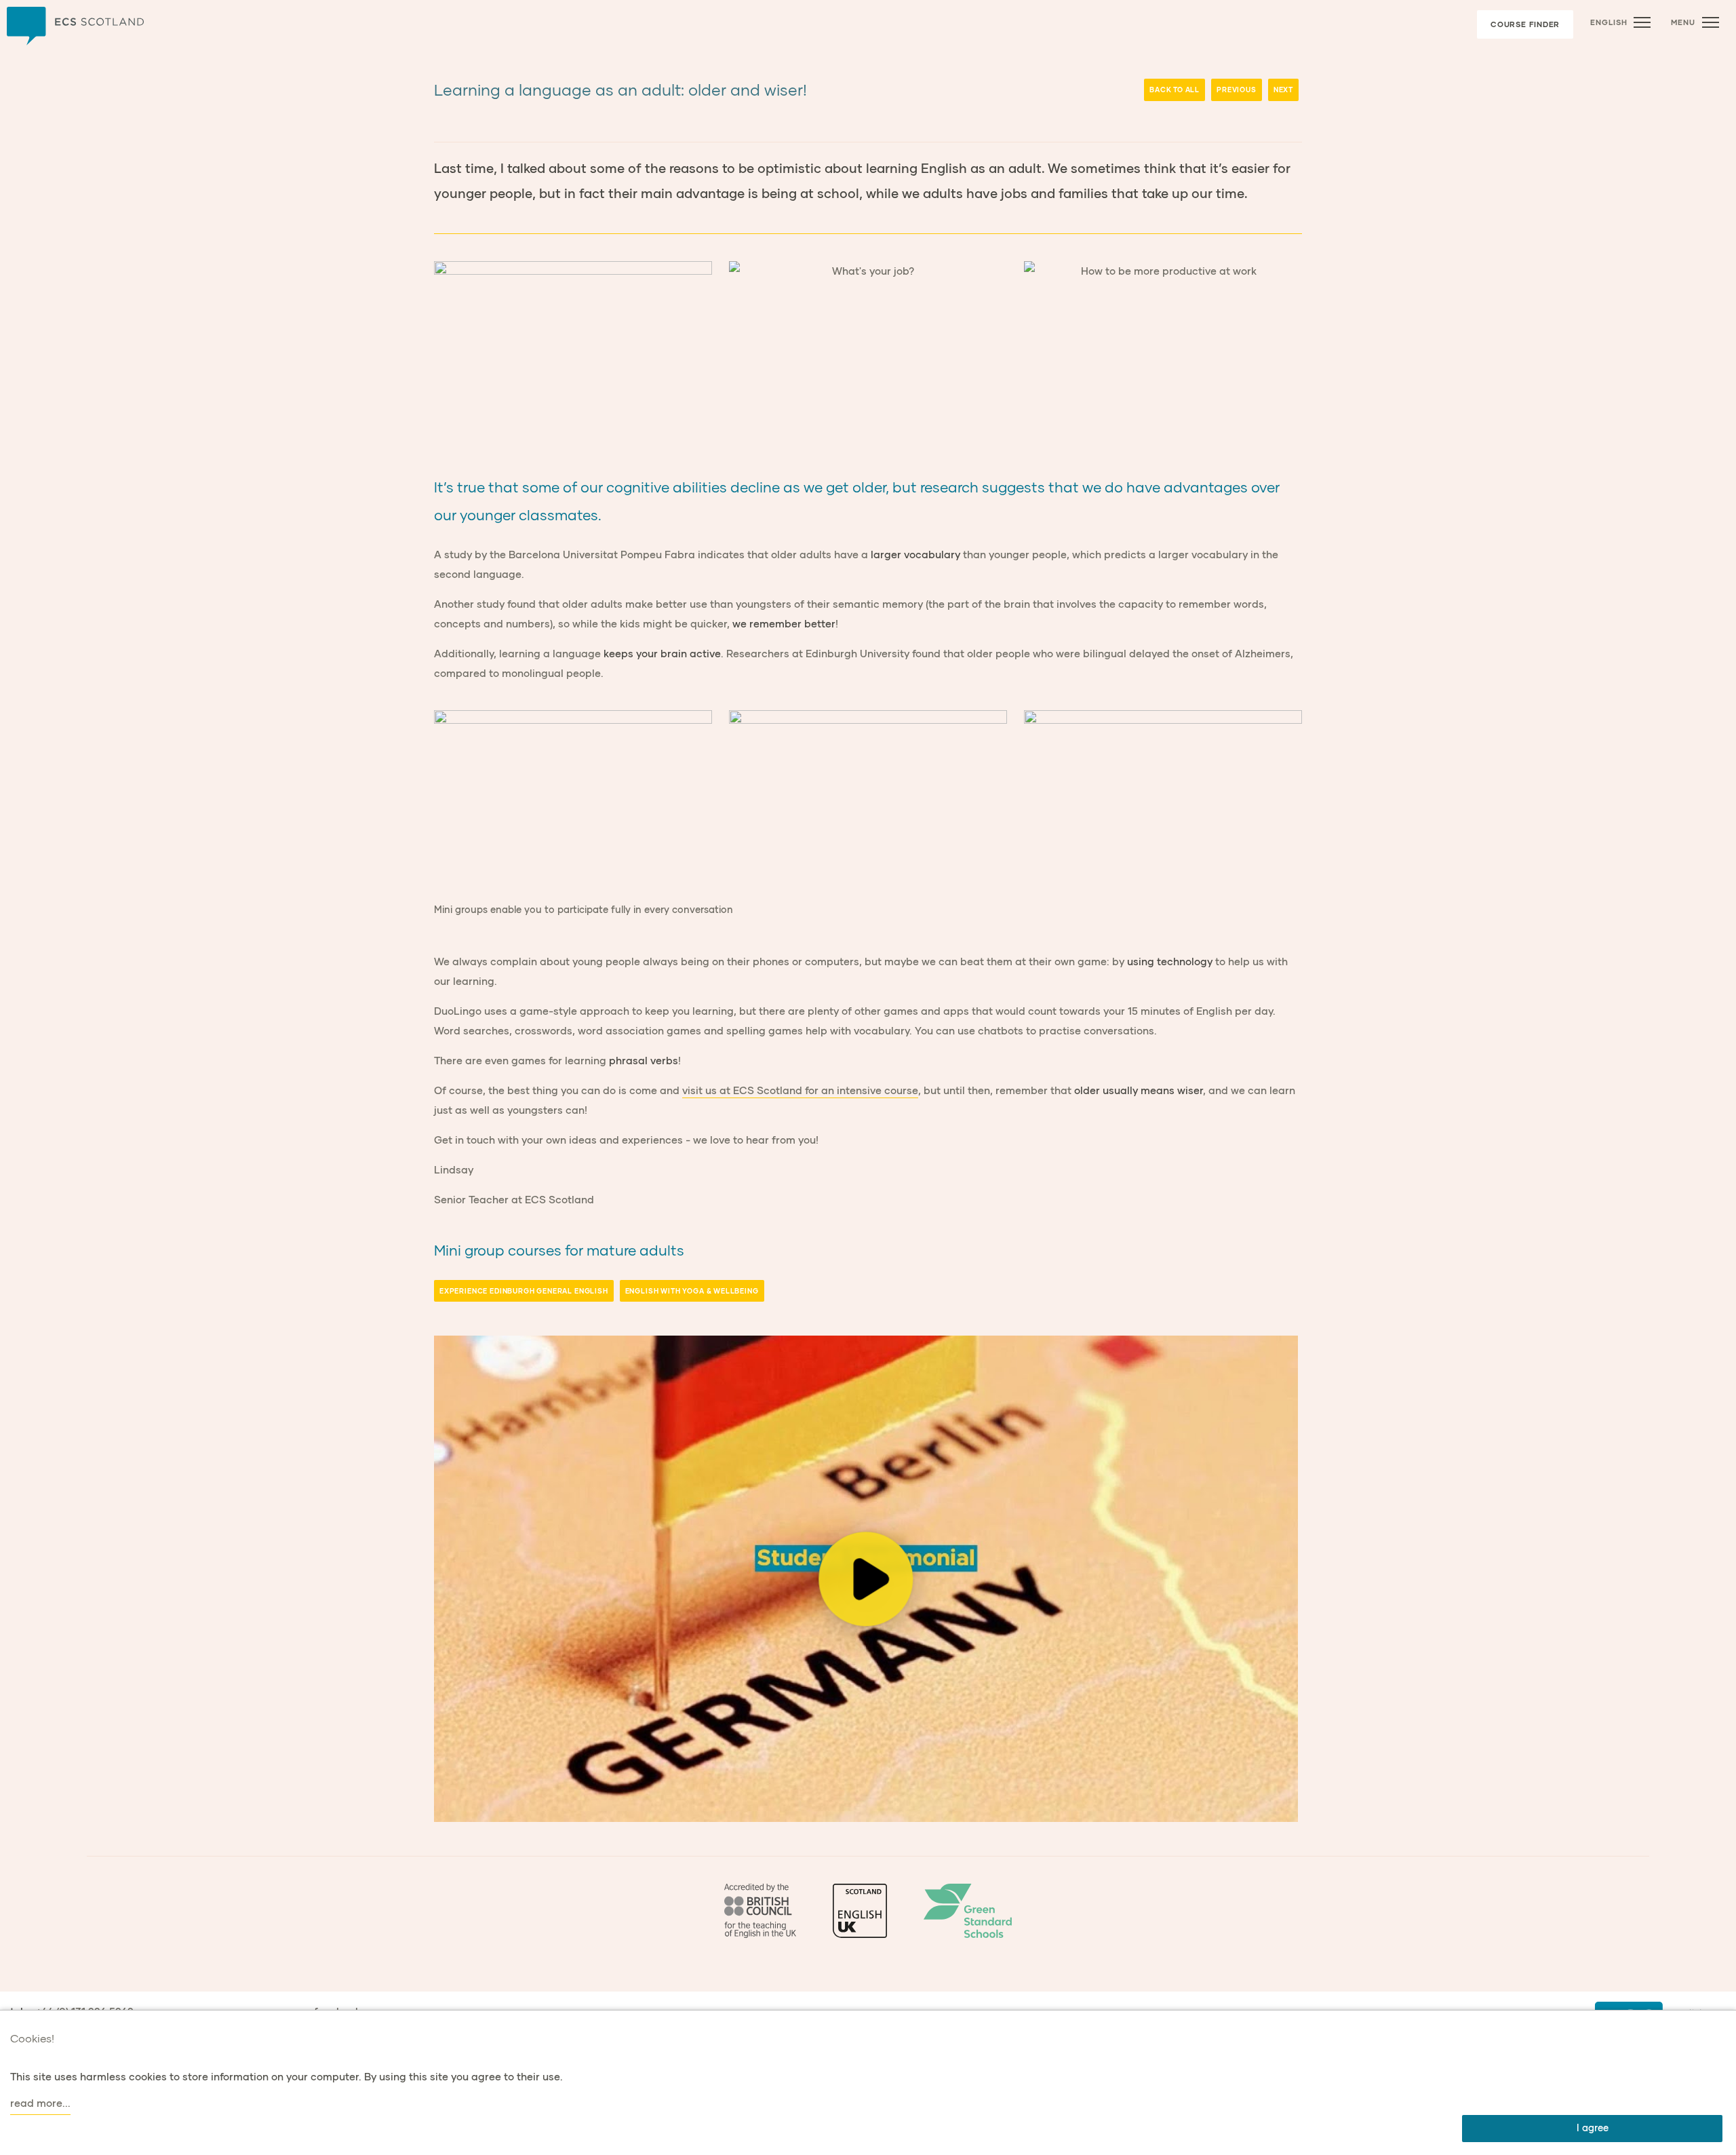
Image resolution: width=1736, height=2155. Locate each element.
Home (75, 26)
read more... (40, 2103)
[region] (866, 1579)
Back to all (1175, 90)
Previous (1237, 90)
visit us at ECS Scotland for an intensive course (800, 1090)
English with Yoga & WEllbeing (692, 1291)
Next (1283, 90)
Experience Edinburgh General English (524, 1291)
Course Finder (1525, 24)
